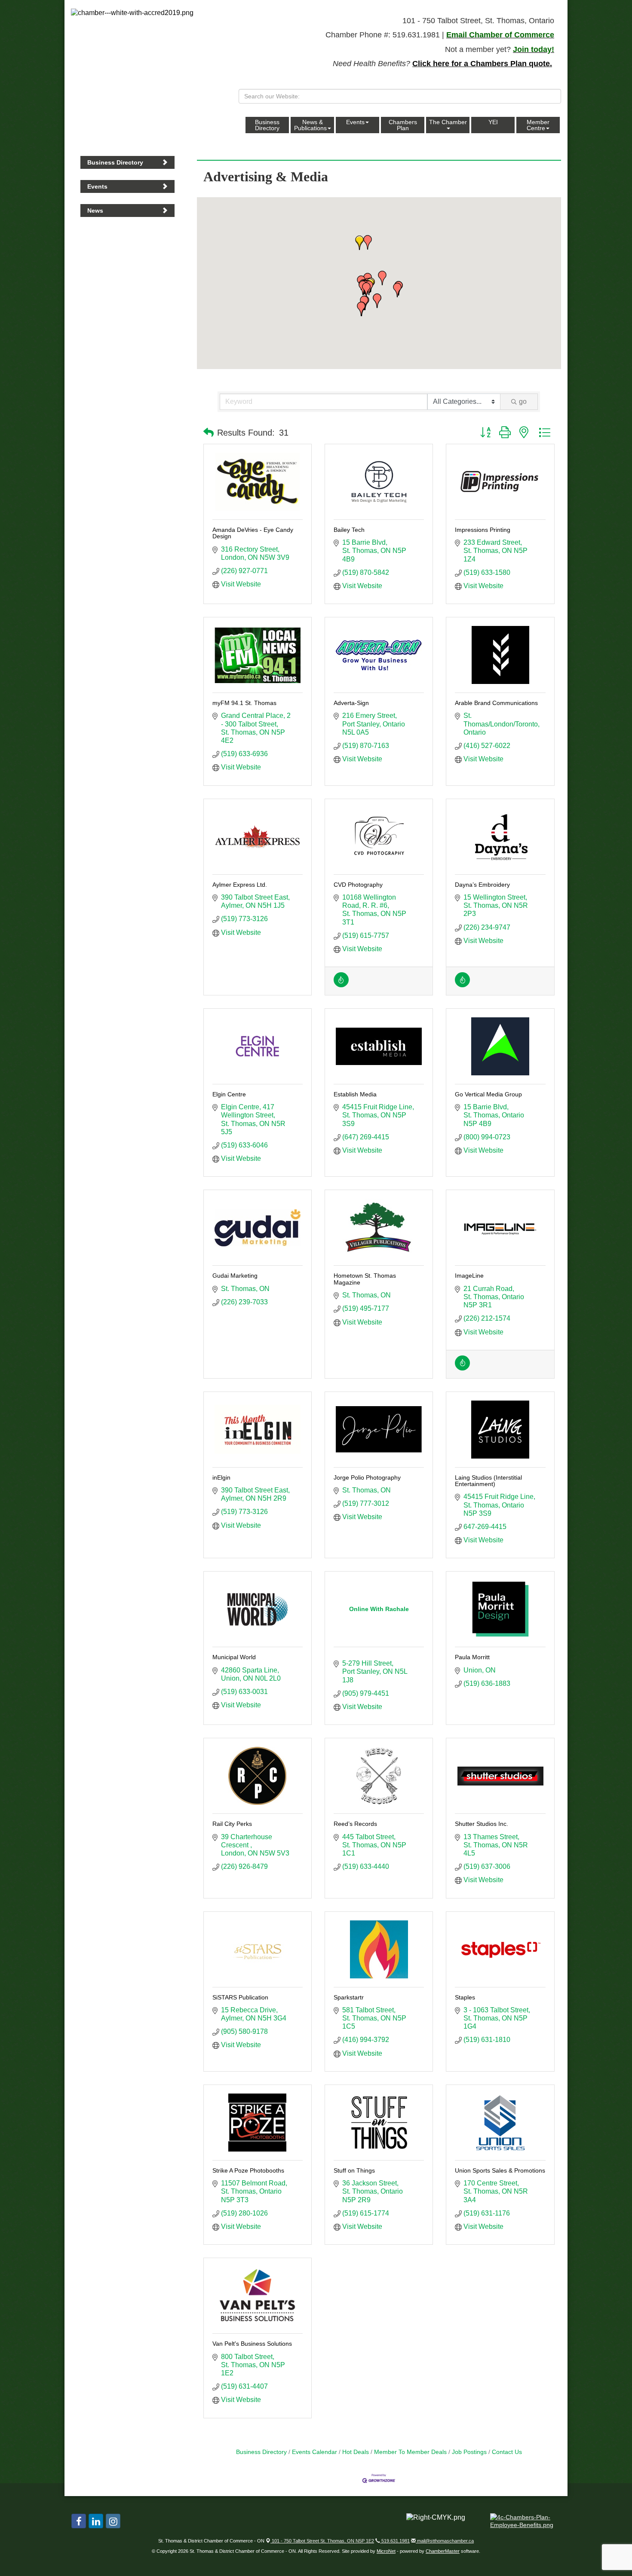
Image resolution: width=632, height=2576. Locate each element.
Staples (465, 1997)
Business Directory (267, 125)
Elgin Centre (229, 1094)
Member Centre (538, 125)
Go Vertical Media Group (488, 1094)
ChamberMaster (443, 2551)
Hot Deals (356, 2452)
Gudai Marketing (235, 1276)
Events (355, 122)
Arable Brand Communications (496, 703)
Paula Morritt (472, 1657)
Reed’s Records (355, 1824)
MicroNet (386, 2551)
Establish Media (355, 1094)
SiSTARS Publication (240, 1997)
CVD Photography (358, 885)
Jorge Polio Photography (367, 1477)
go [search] (523, 401)
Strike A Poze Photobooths (248, 2170)
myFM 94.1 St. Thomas (244, 703)
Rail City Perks (232, 1824)
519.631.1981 (395, 2541)
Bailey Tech (349, 530)
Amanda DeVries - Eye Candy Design (253, 533)
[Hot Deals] (341, 985)
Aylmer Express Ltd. (240, 885)
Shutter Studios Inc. (482, 1824)
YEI (493, 122)
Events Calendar (314, 2452)
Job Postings (469, 2452)
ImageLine (469, 1276)
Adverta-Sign (351, 703)
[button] (366, 290)
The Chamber (448, 122)
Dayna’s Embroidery (482, 885)
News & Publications (310, 125)
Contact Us (507, 2452)
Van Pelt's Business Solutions (252, 2344)
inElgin (221, 1477)
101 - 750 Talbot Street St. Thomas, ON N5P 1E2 (322, 2541)
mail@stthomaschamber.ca (445, 2541)
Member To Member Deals (410, 2452)
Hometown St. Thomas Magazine (365, 1279)
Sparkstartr (349, 1997)
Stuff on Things (354, 2170)
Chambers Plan (403, 125)
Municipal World (234, 1657)
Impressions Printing (483, 530)
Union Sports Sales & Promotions (500, 2170)
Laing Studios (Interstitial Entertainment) (488, 1481)
